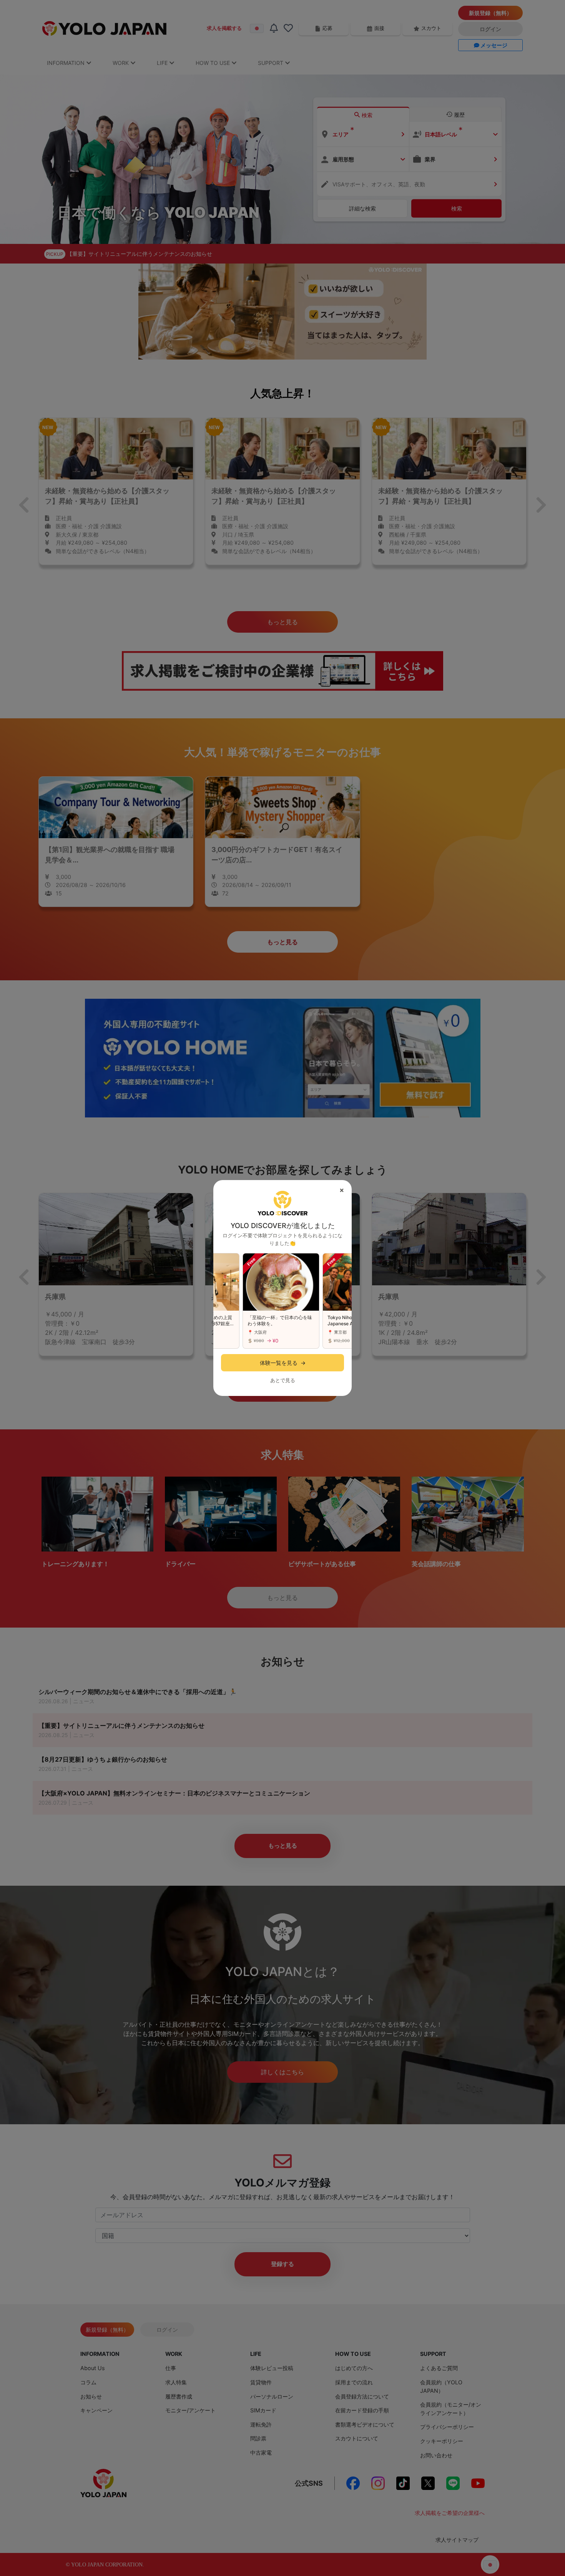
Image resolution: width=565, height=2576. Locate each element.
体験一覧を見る (283, 1363)
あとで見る (283, 1380)
